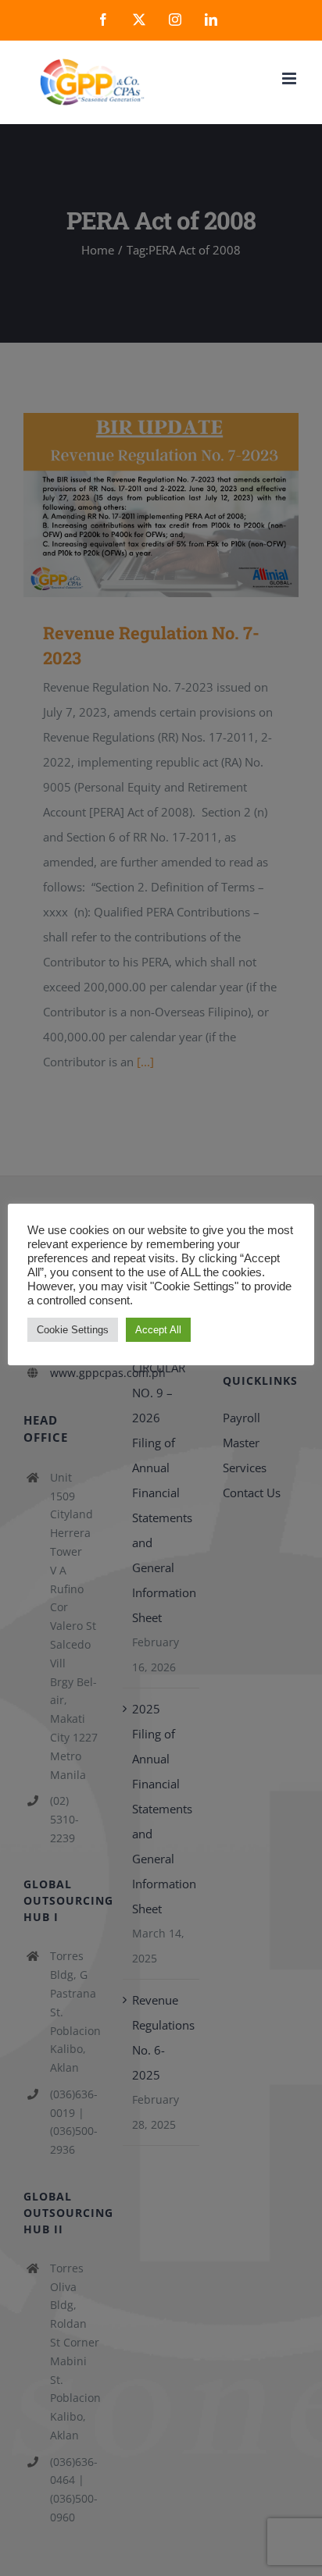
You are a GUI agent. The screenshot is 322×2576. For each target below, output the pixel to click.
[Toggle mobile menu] (290, 78)
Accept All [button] (158, 1330)
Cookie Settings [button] (73, 1330)
